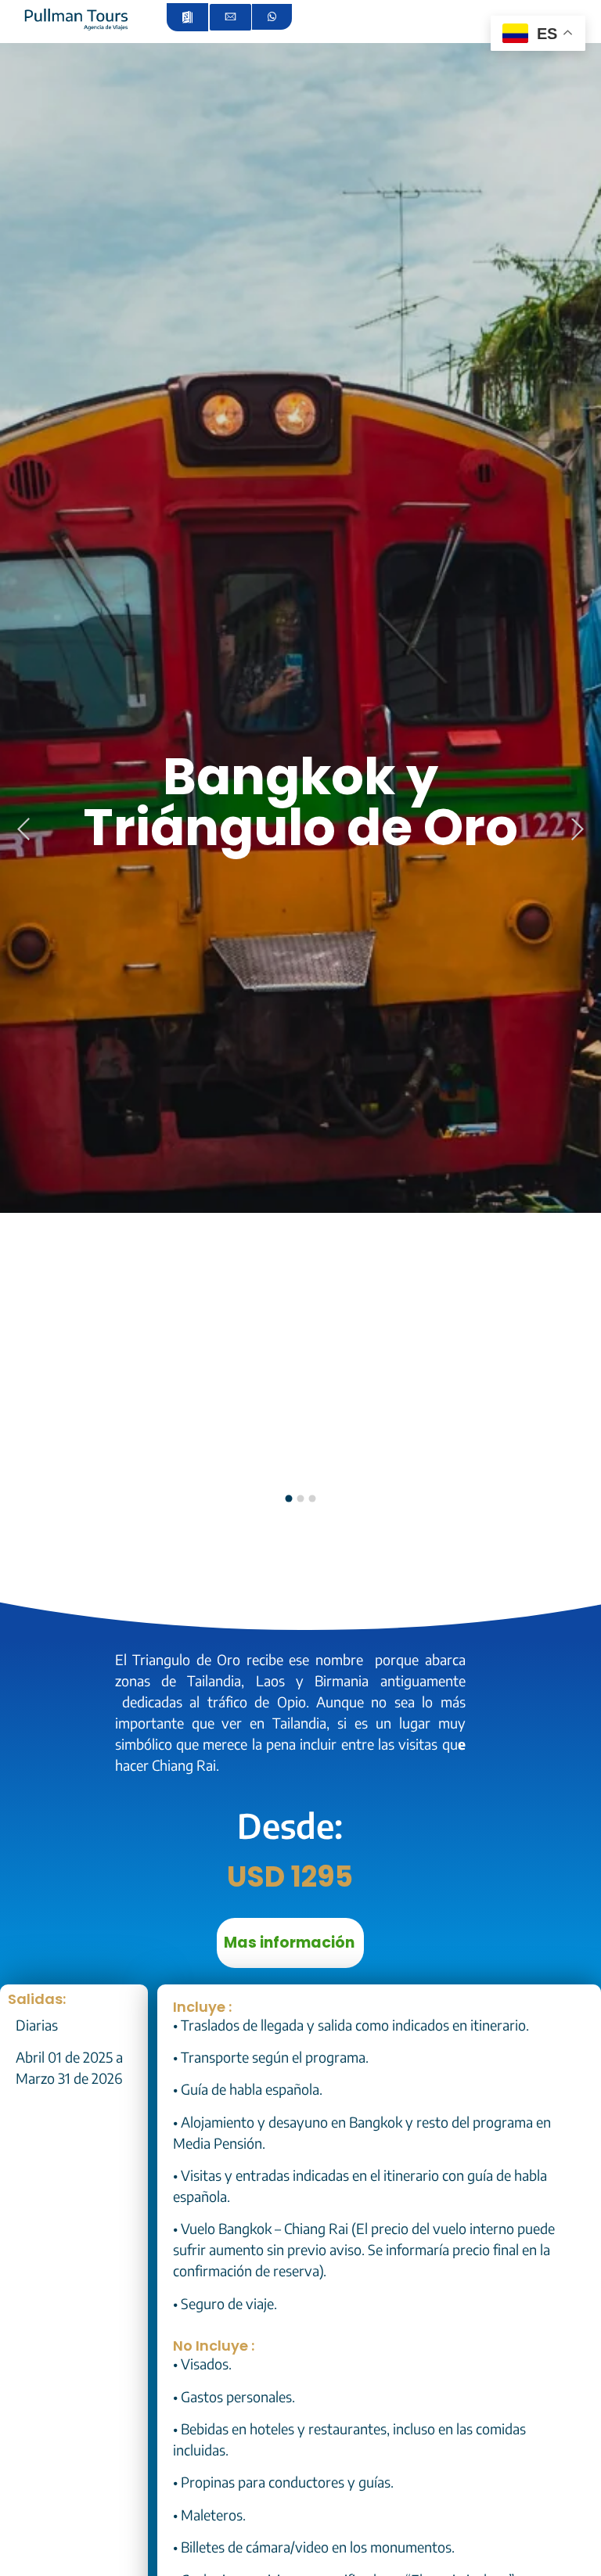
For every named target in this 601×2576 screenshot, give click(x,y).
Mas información (289, 1943)
